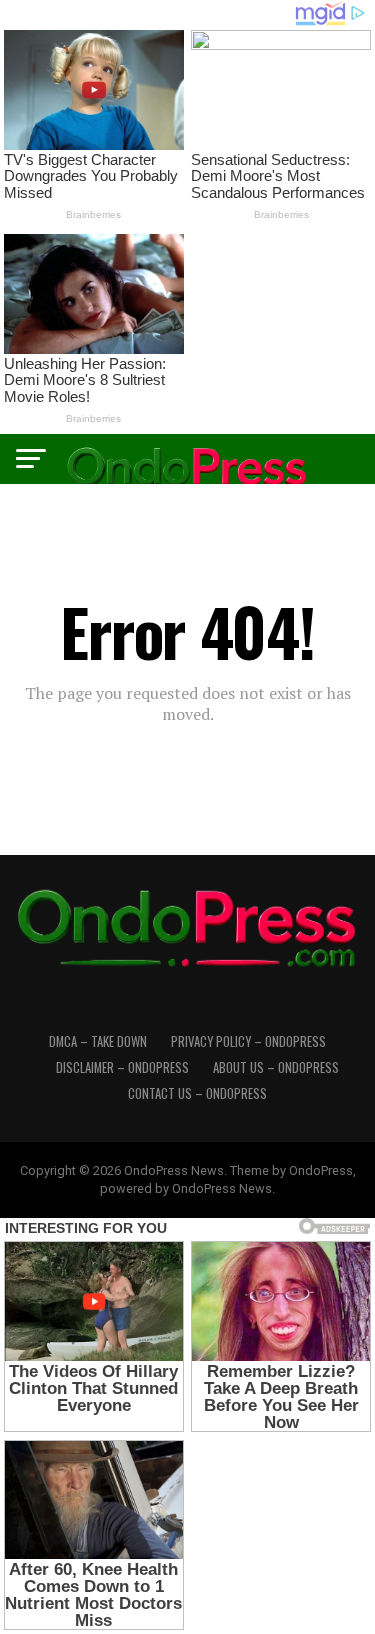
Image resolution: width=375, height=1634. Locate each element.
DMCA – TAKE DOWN (98, 1041)
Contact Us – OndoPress (197, 1093)
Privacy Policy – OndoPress (248, 1041)
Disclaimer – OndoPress (122, 1067)
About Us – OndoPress (276, 1067)
